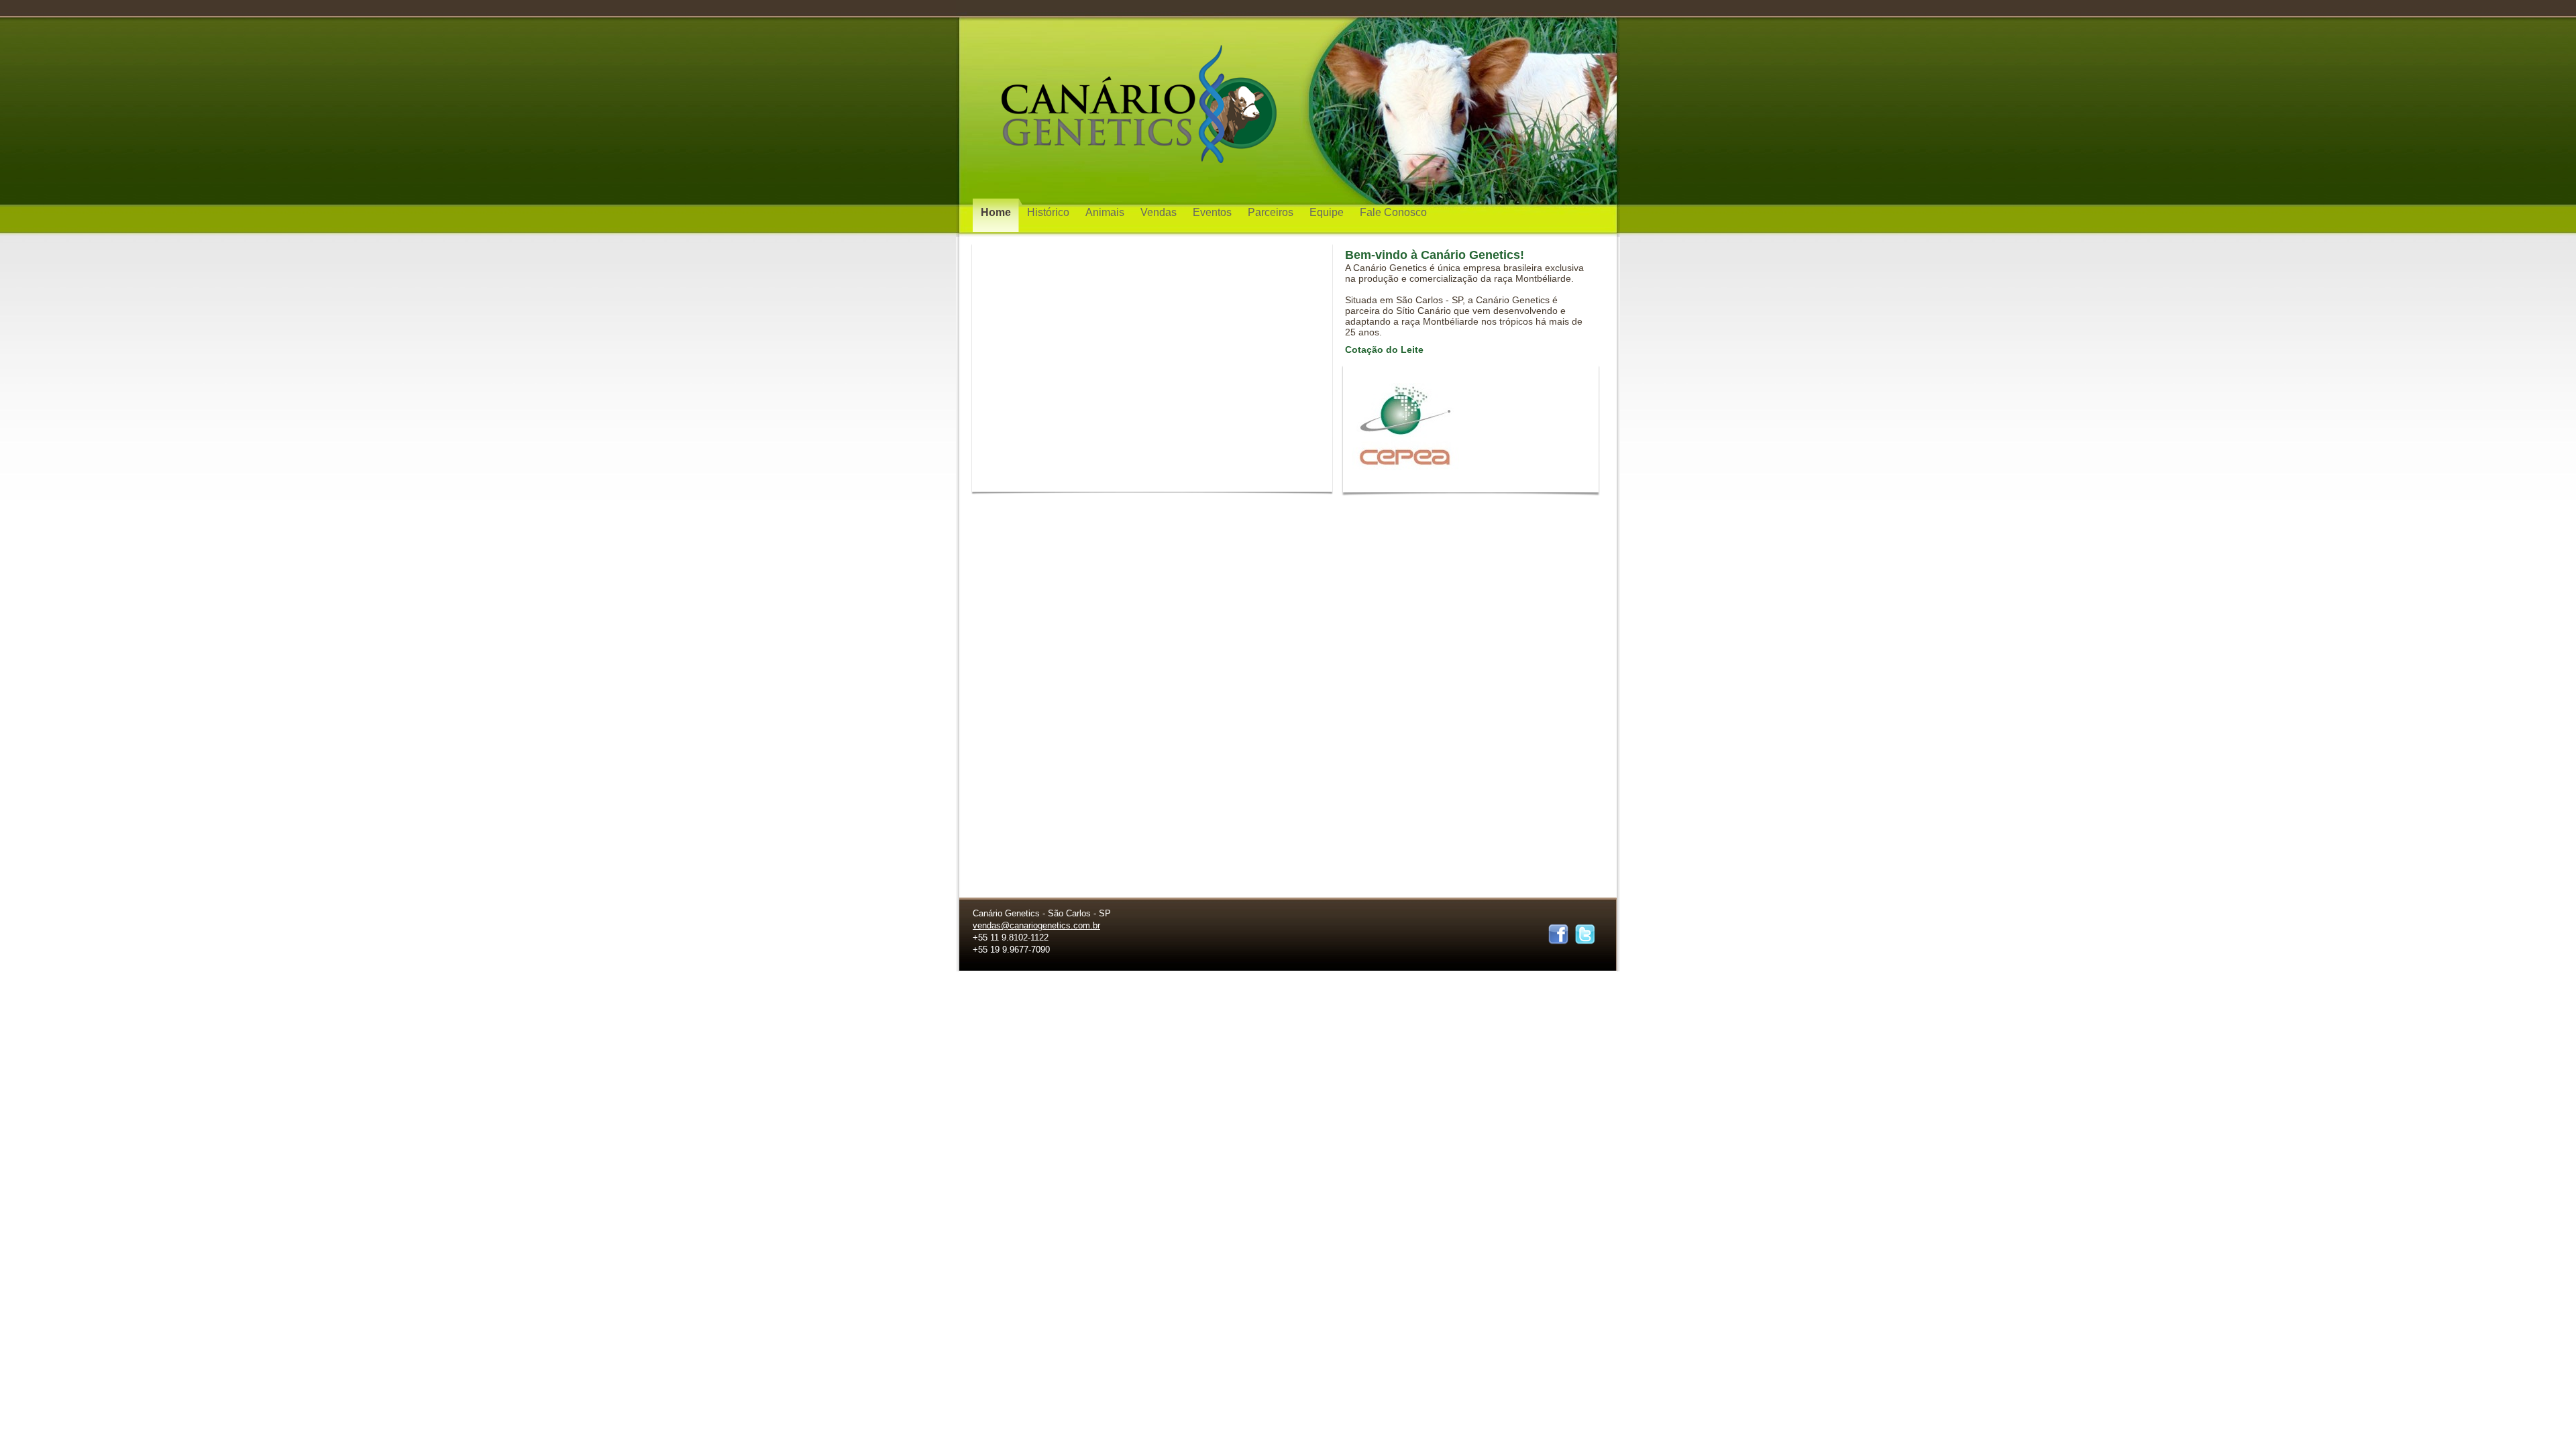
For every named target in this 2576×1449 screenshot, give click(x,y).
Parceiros (1272, 212)
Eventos (1214, 212)
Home (997, 212)
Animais (1106, 212)
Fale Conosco (1393, 212)
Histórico (1050, 212)
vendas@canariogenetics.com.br (1036, 925)
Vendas (1160, 212)
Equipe (1328, 212)
